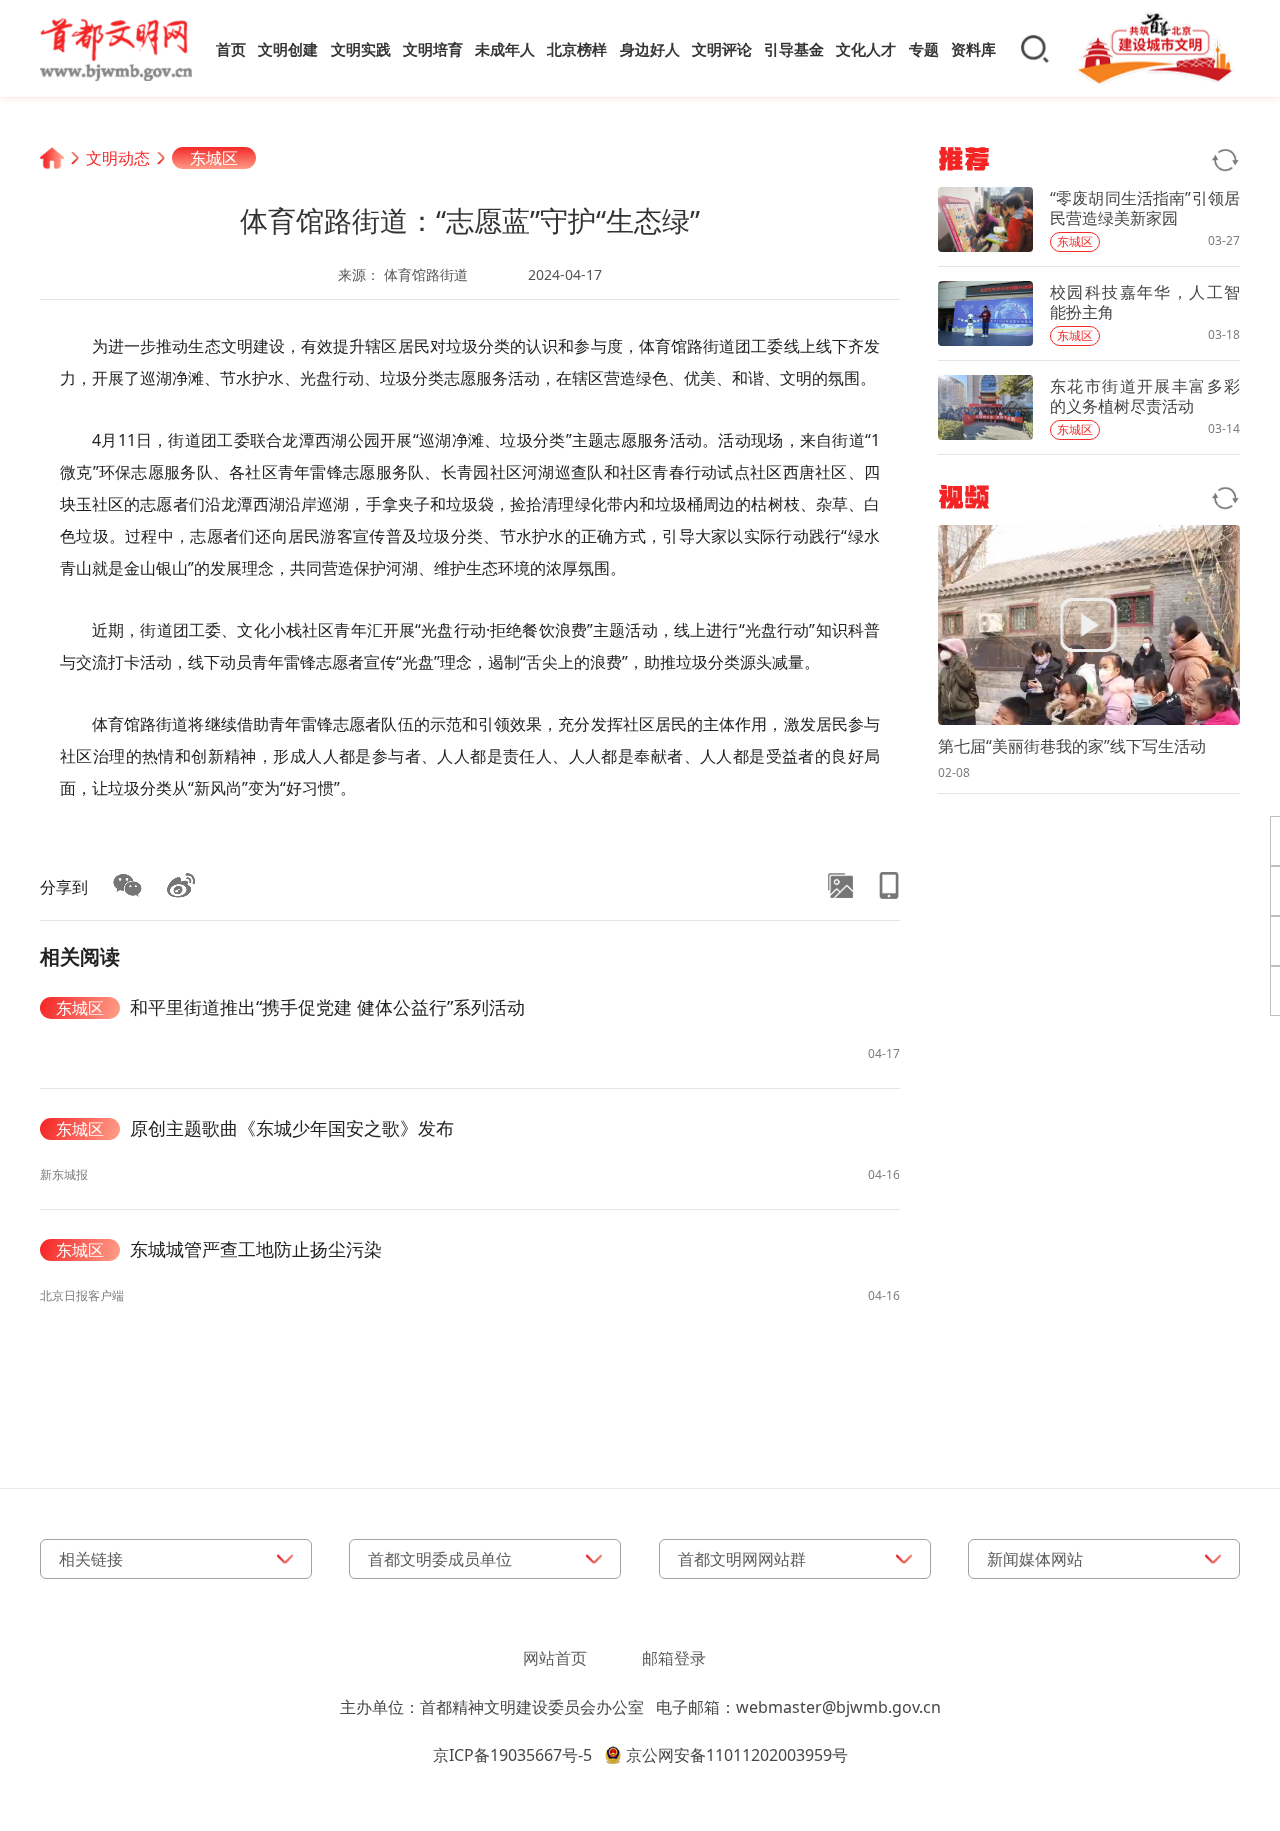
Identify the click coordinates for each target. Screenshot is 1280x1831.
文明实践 (361, 49)
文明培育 (433, 49)
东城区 (214, 158)
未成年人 (505, 49)
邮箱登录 (674, 1658)
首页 (231, 49)
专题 (924, 49)
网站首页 (555, 1658)
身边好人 (650, 49)
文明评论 (722, 49)
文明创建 (288, 49)
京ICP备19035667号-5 (512, 1755)
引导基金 (794, 49)
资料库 (973, 49)
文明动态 (118, 158)
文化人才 (866, 49)
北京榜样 (577, 49)
